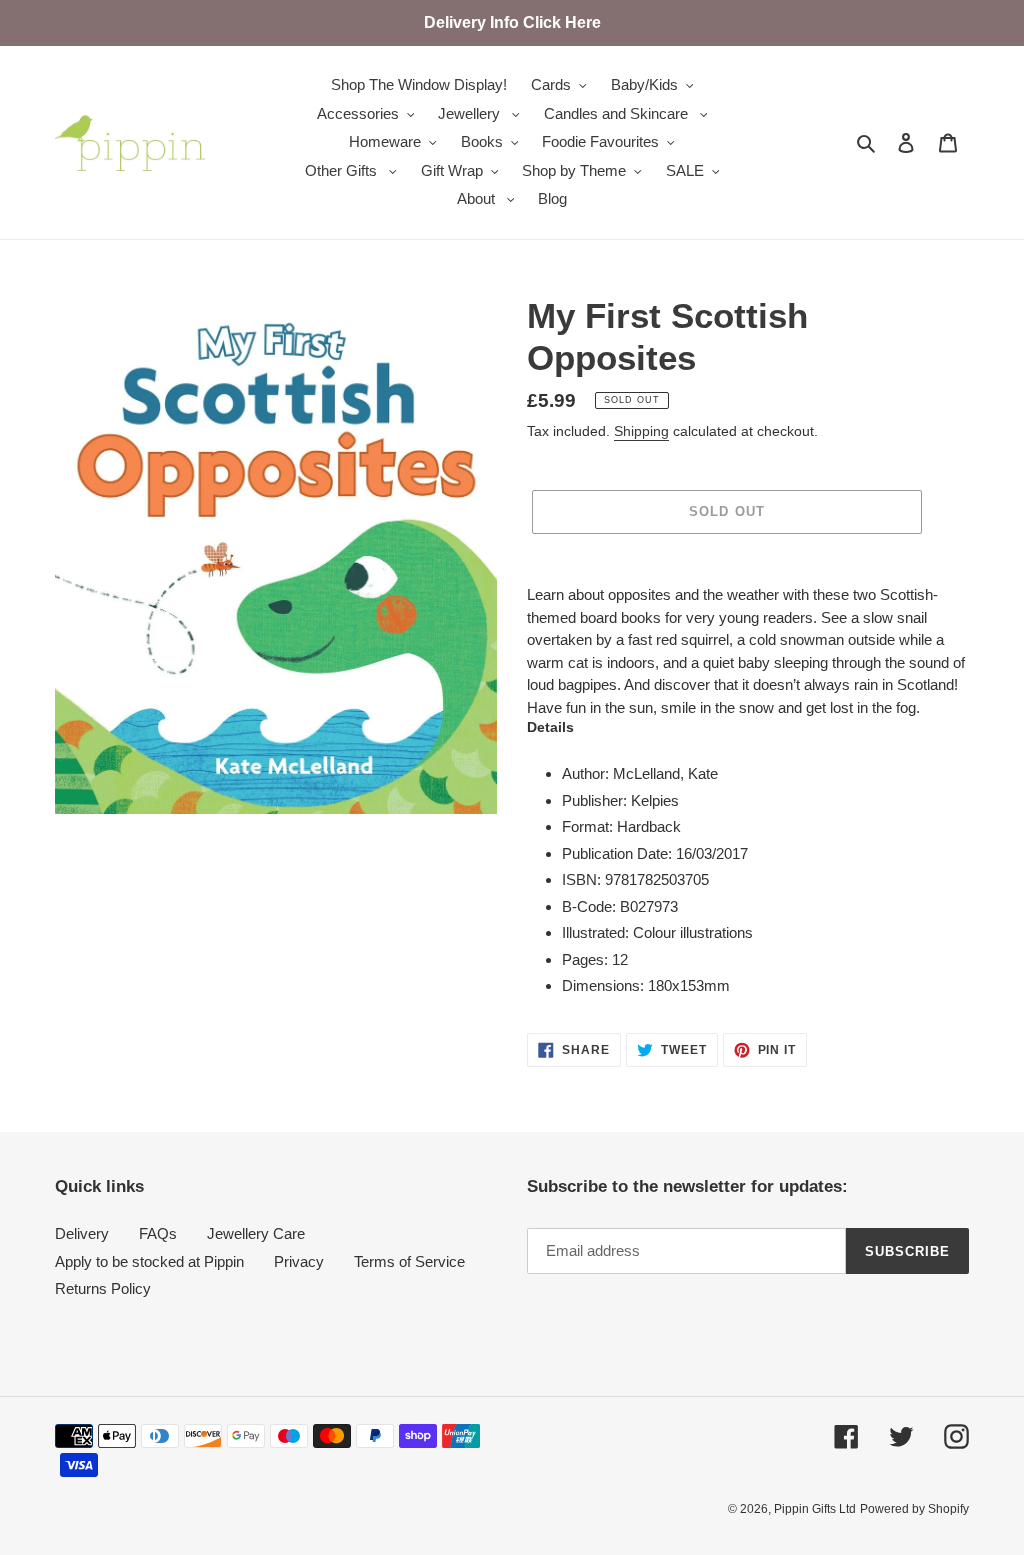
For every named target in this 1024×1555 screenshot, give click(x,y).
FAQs (158, 1233)
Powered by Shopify (914, 1509)
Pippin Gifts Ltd (815, 1509)
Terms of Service (409, 1261)
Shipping (641, 431)
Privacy (299, 1261)
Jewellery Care (256, 1233)
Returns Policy (103, 1288)
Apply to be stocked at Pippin (149, 1261)
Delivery (82, 1233)
